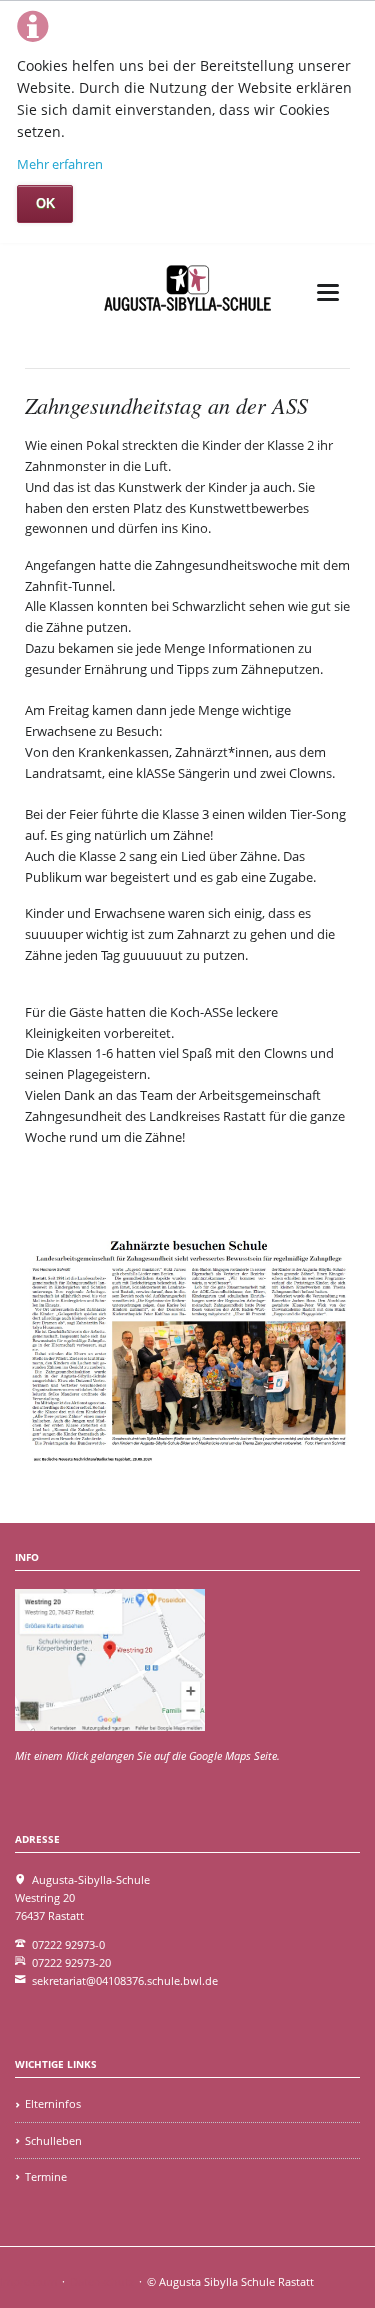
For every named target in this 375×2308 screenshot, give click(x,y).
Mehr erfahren (60, 164)
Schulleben (53, 2140)
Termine (46, 2176)
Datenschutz (102, 2281)
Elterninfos (53, 2103)
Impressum (28, 2281)
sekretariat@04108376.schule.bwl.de (125, 1980)
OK (45, 203)
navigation (328, 292)
